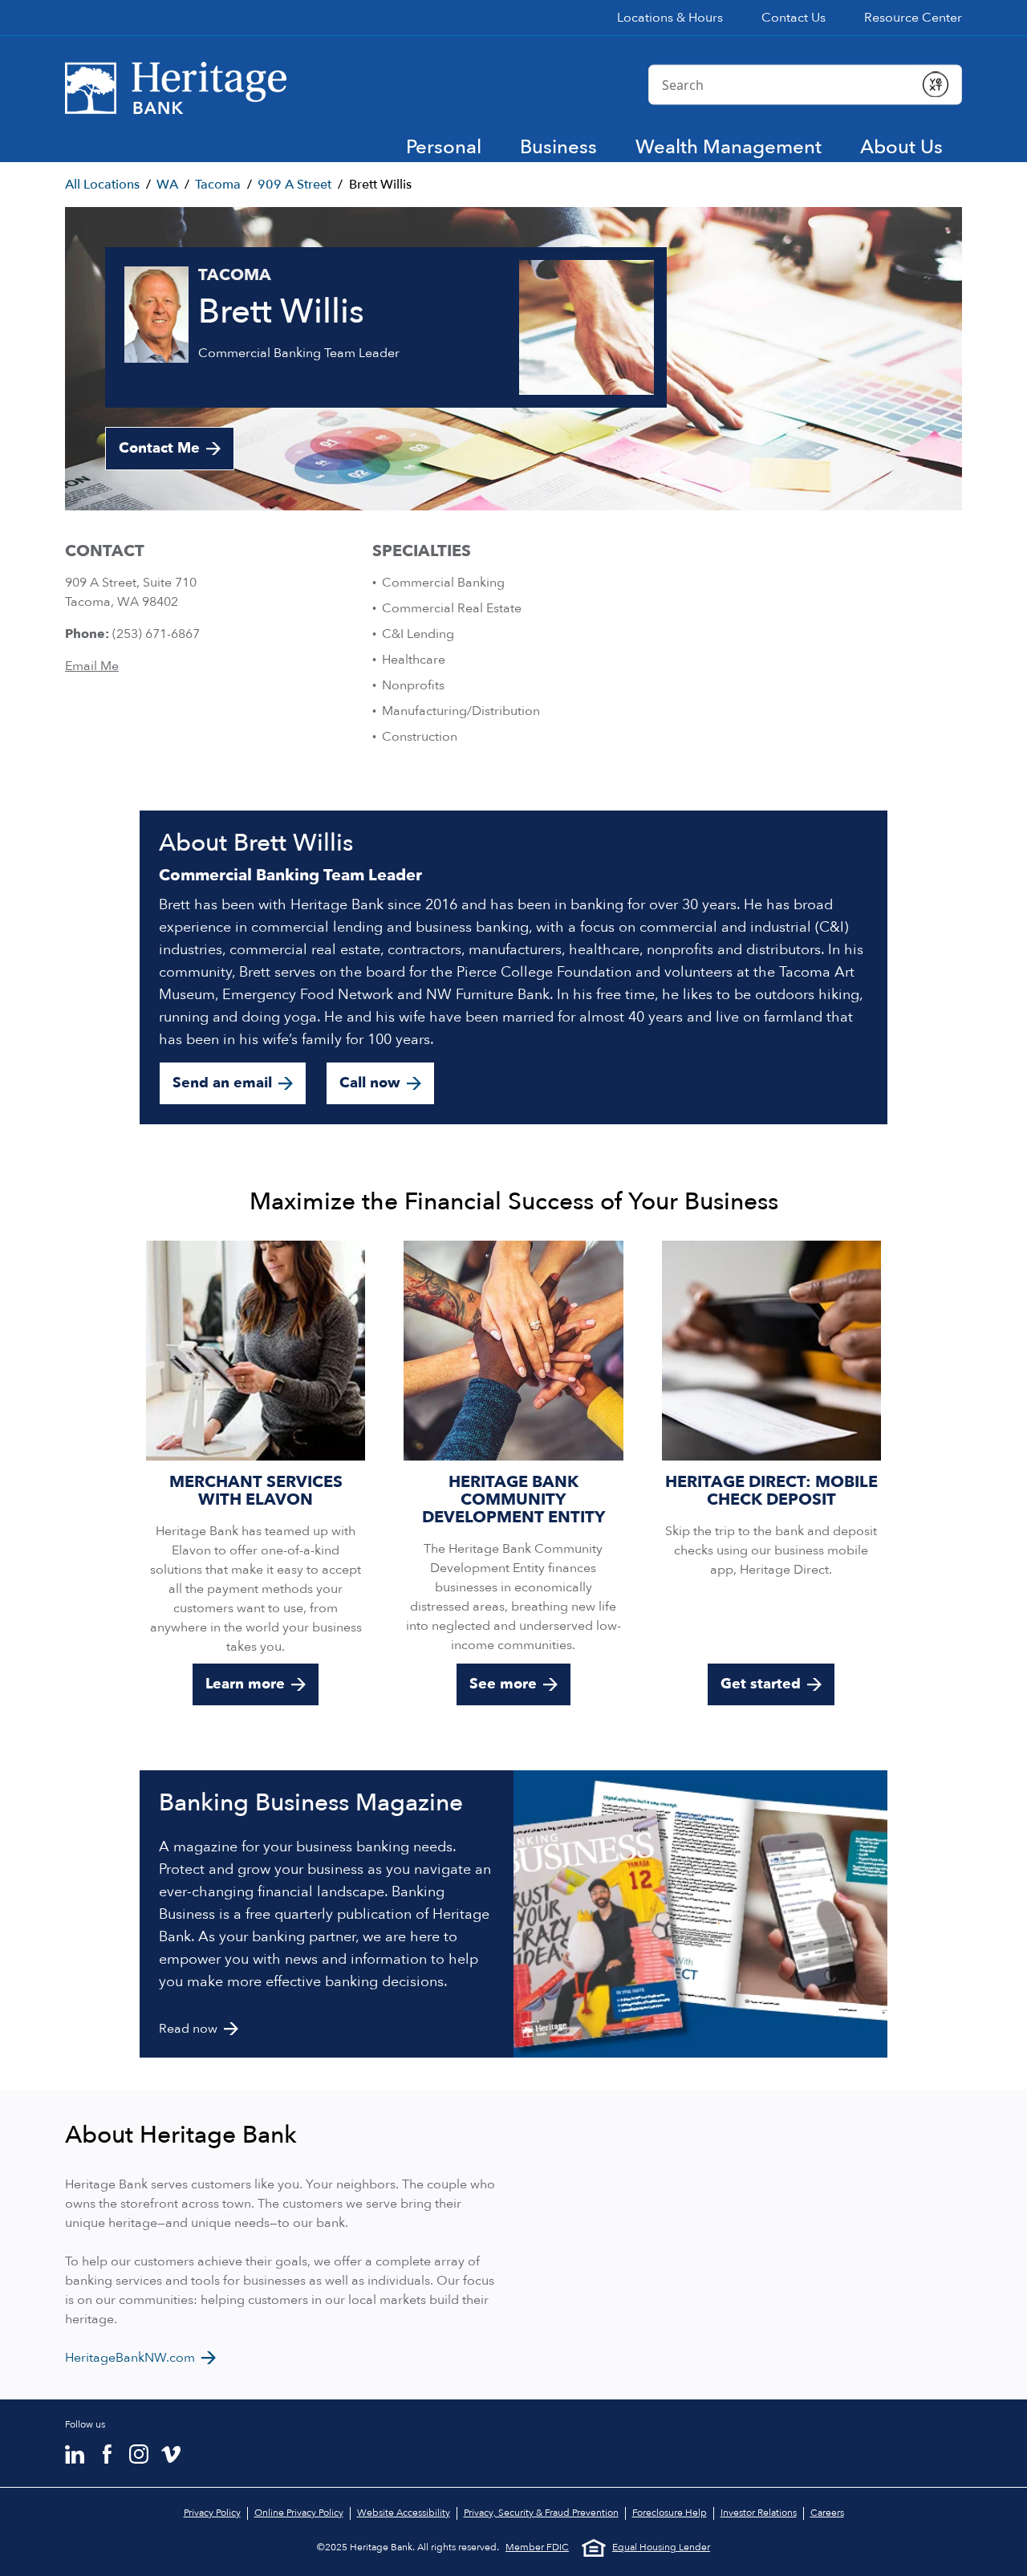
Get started (761, 1684)
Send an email (222, 1083)
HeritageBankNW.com (130, 2358)
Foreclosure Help (670, 2513)
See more (503, 1684)
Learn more (245, 1684)
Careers (827, 2513)
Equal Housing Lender (661, 2547)
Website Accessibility (404, 2513)
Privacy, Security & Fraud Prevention (541, 2513)
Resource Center (913, 18)
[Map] (744, 2245)
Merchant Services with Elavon (256, 1491)
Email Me (92, 666)
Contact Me (159, 448)
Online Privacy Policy (299, 2513)
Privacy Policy (212, 2513)
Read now (188, 2029)
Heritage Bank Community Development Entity (513, 1499)
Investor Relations (759, 2513)
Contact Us (794, 18)
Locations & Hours (670, 18)
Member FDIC (537, 2548)
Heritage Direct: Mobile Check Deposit (771, 1491)
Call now (370, 1083)
